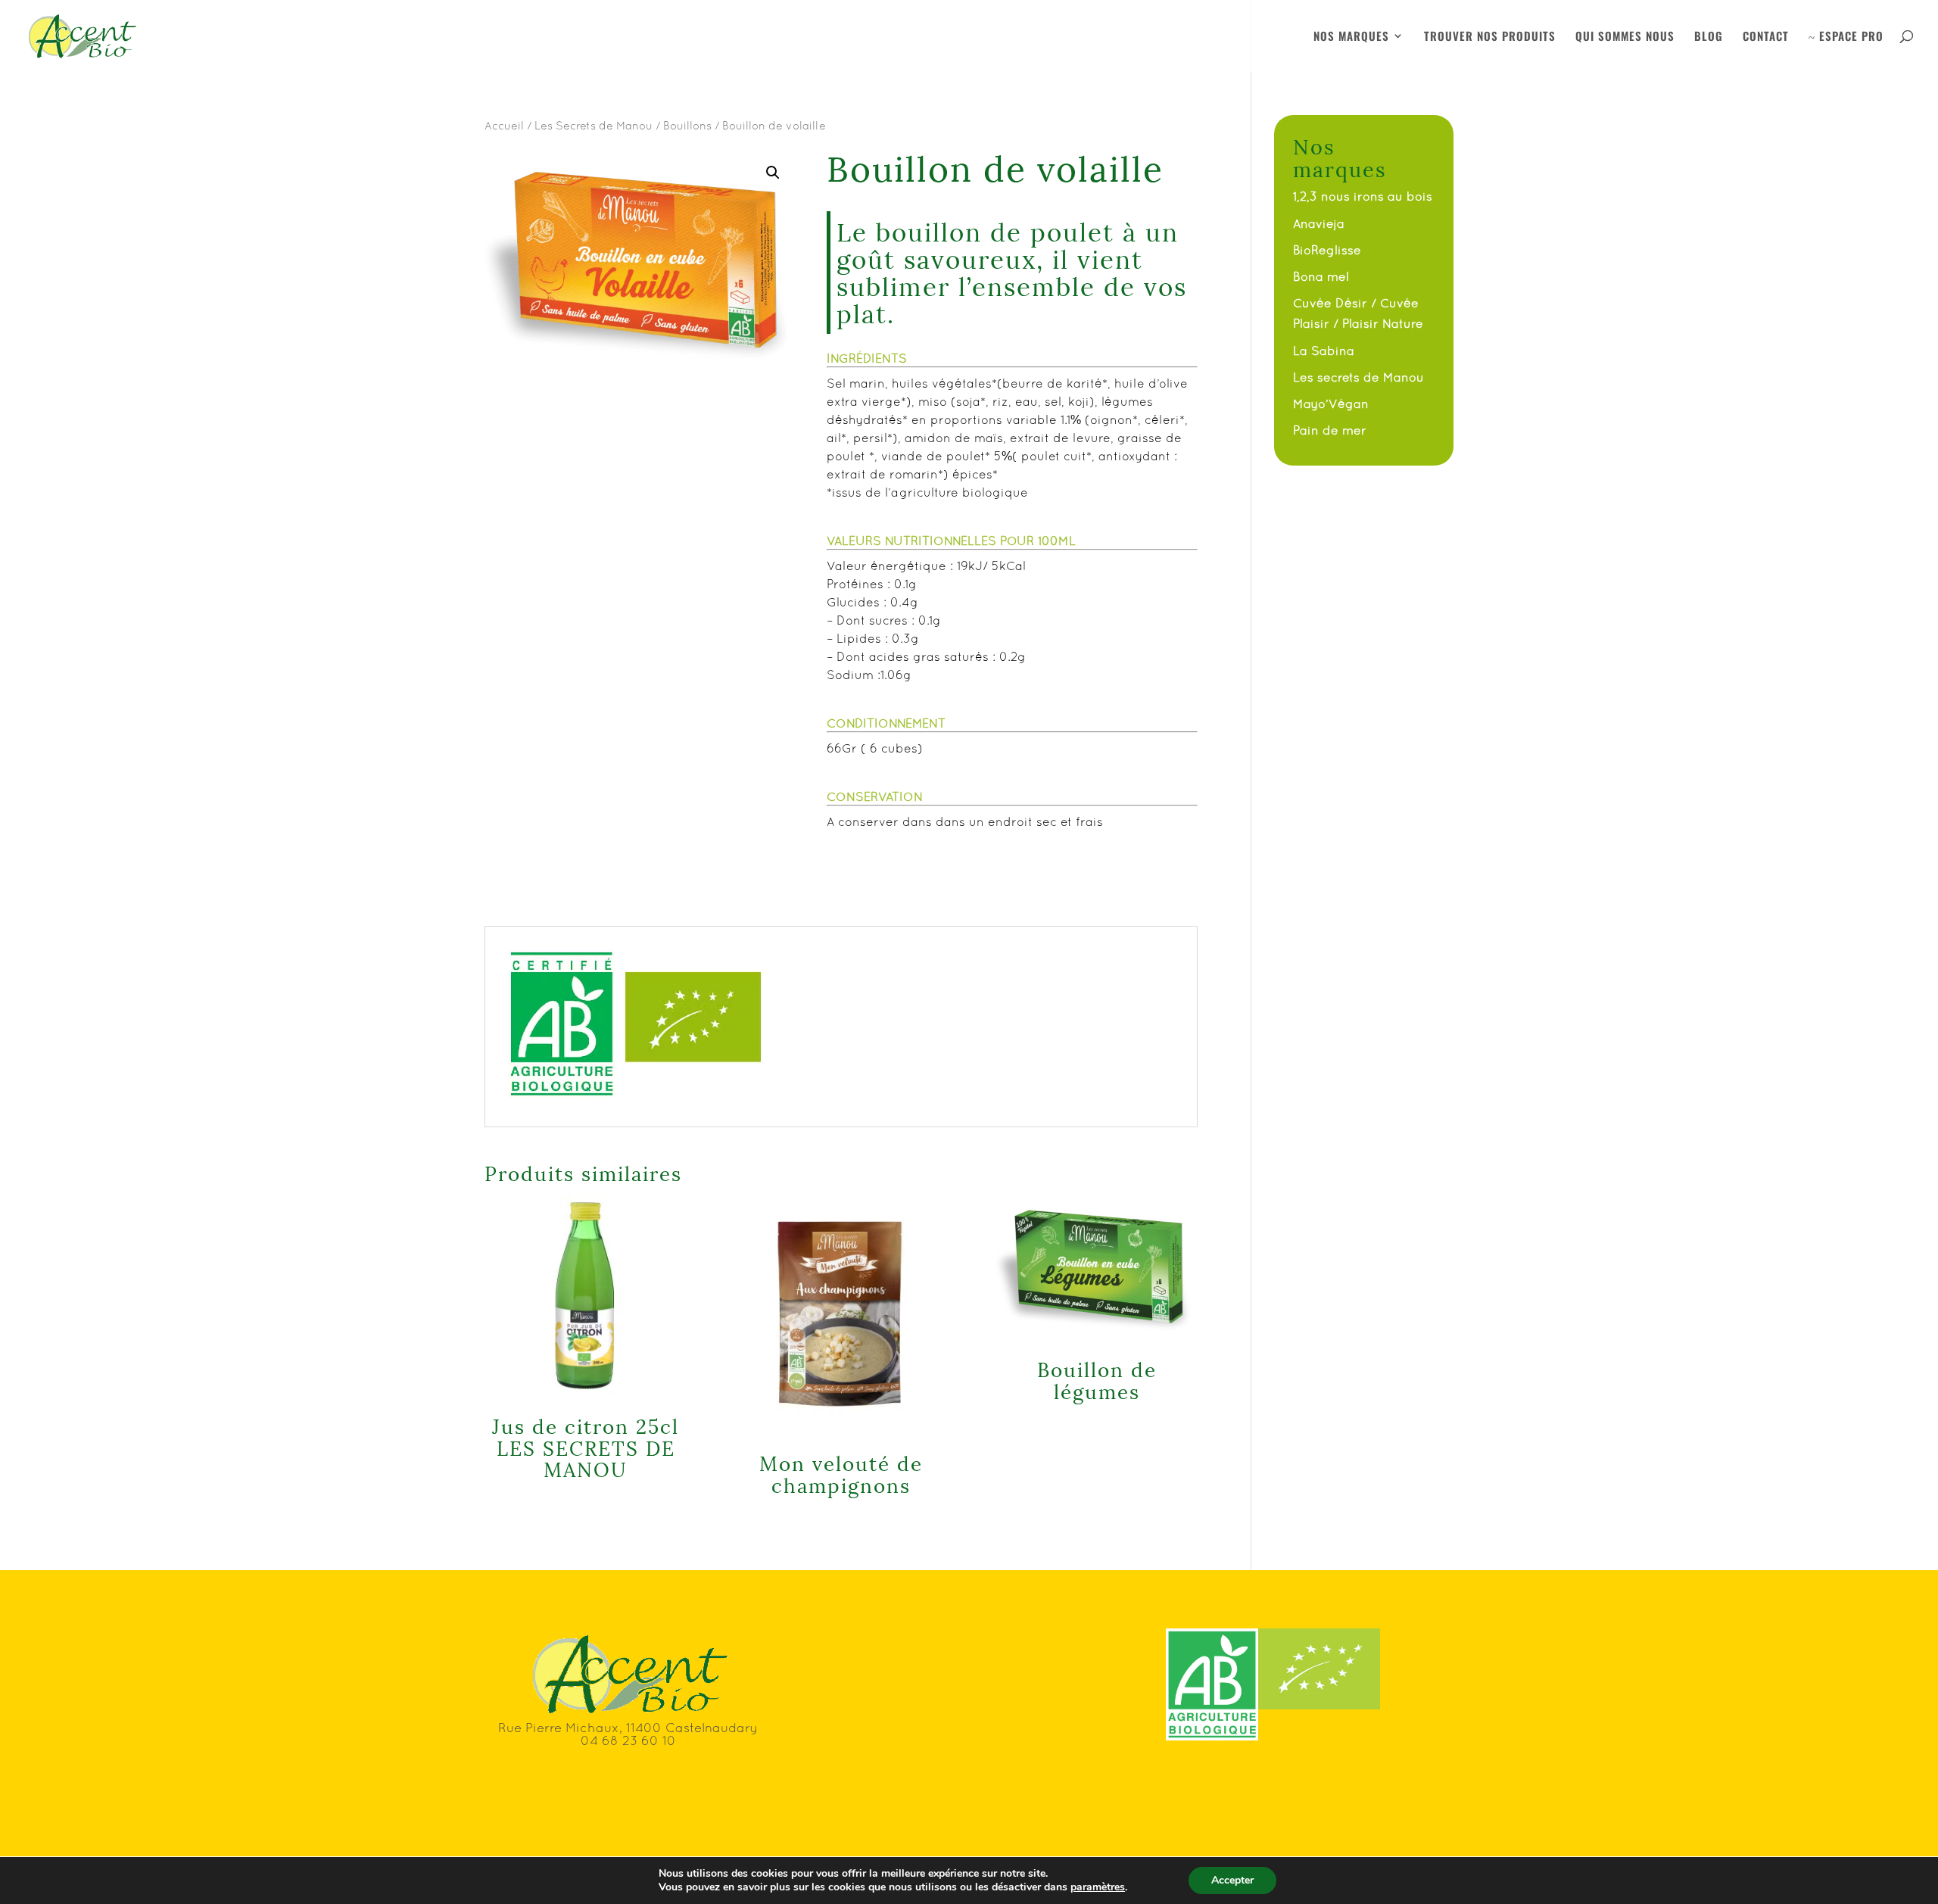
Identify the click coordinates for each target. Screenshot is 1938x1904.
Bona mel (1321, 276)
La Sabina (1324, 351)
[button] (773, 173)
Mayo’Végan (1331, 404)
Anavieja (1319, 223)
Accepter (1232, 1880)
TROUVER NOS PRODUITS (1490, 37)
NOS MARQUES (1351, 37)
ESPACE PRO (1846, 37)
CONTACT (1766, 37)
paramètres (1098, 1887)
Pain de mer (1330, 430)
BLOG (1709, 37)
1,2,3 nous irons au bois (1363, 196)
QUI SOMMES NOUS (1625, 37)
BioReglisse (1327, 250)
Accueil (504, 125)
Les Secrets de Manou (594, 125)
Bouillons (687, 125)
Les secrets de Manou (1358, 377)
